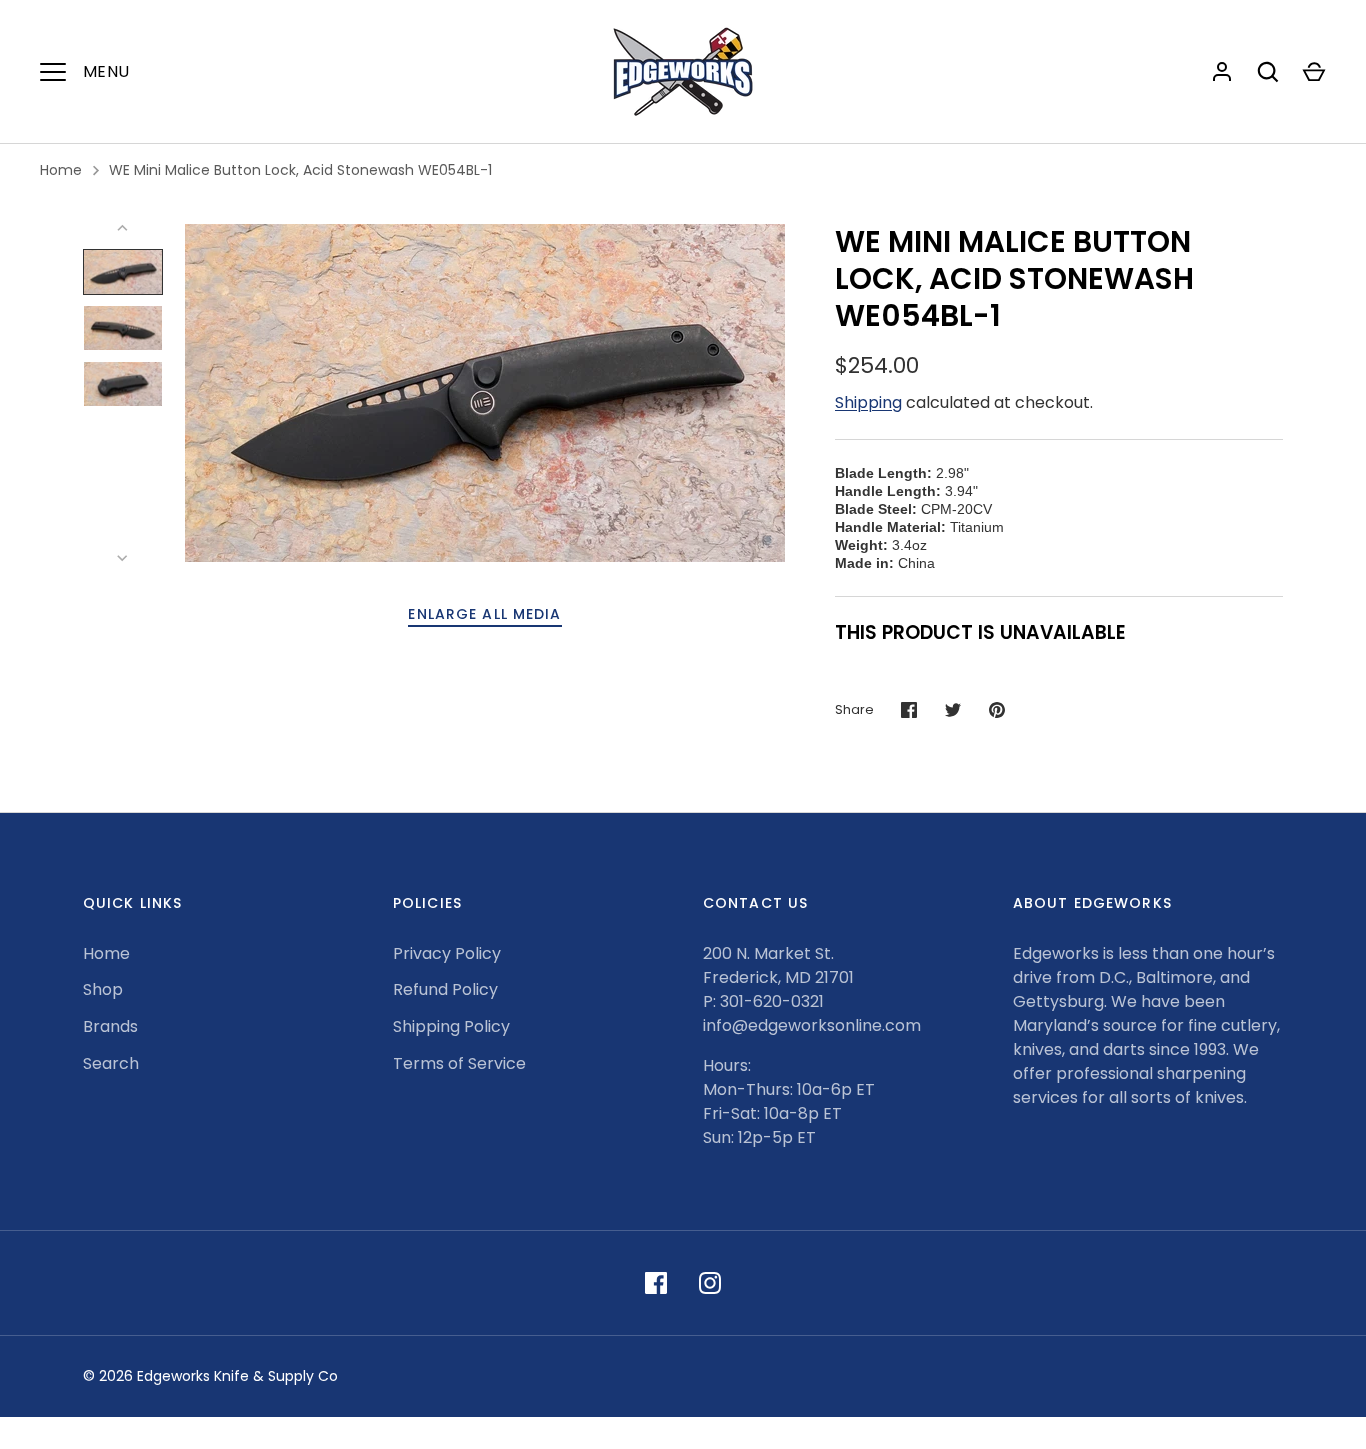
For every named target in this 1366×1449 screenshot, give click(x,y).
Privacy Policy (447, 953)
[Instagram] (710, 1283)
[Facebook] (656, 1283)
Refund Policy (445, 989)
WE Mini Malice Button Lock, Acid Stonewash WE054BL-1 (300, 170)
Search (111, 1063)
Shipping (868, 402)
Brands (110, 1026)
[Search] (1268, 72)
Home (61, 170)
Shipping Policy (451, 1026)
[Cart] (1314, 72)
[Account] (1222, 72)
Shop (103, 989)
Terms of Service (459, 1063)
